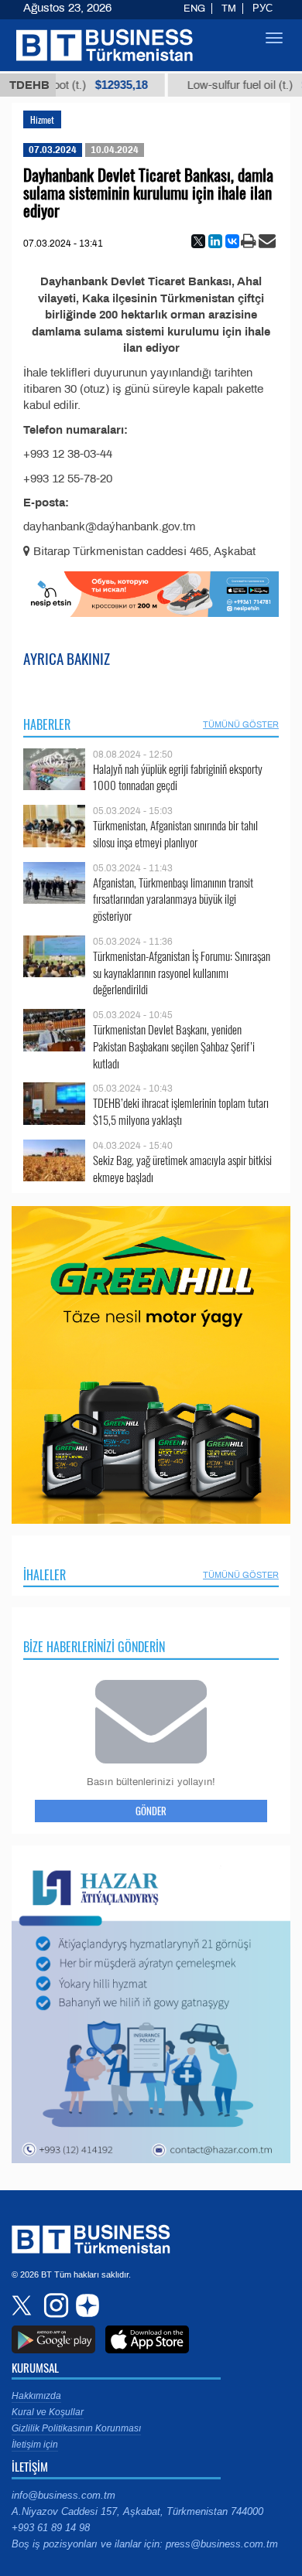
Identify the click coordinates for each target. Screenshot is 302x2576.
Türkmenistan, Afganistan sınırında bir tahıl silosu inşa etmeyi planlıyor (175, 834)
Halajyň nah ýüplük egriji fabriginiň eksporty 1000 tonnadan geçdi (178, 777)
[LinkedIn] (215, 241)
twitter (23, 2305)
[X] (198, 241)
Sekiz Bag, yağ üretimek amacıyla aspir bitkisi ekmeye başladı (182, 1169)
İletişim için (35, 2445)
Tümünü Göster (241, 724)
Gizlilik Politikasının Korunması (76, 2428)
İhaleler (45, 1575)
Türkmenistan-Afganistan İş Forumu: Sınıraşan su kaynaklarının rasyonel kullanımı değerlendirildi (182, 973)
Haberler (47, 724)
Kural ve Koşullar (48, 2412)
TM (229, 9)
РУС (263, 9)
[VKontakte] (232, 241)
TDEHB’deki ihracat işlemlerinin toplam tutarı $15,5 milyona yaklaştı (181, 1111)
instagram (54, 2305)
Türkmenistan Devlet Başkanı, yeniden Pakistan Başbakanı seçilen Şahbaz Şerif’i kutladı (174, 1046)
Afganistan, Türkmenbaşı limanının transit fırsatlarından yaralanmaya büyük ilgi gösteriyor (173, 900)
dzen (85, 2305)
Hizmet (42, 119)
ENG (194, 9)
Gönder (151, 1811)
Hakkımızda (36, 2396)
